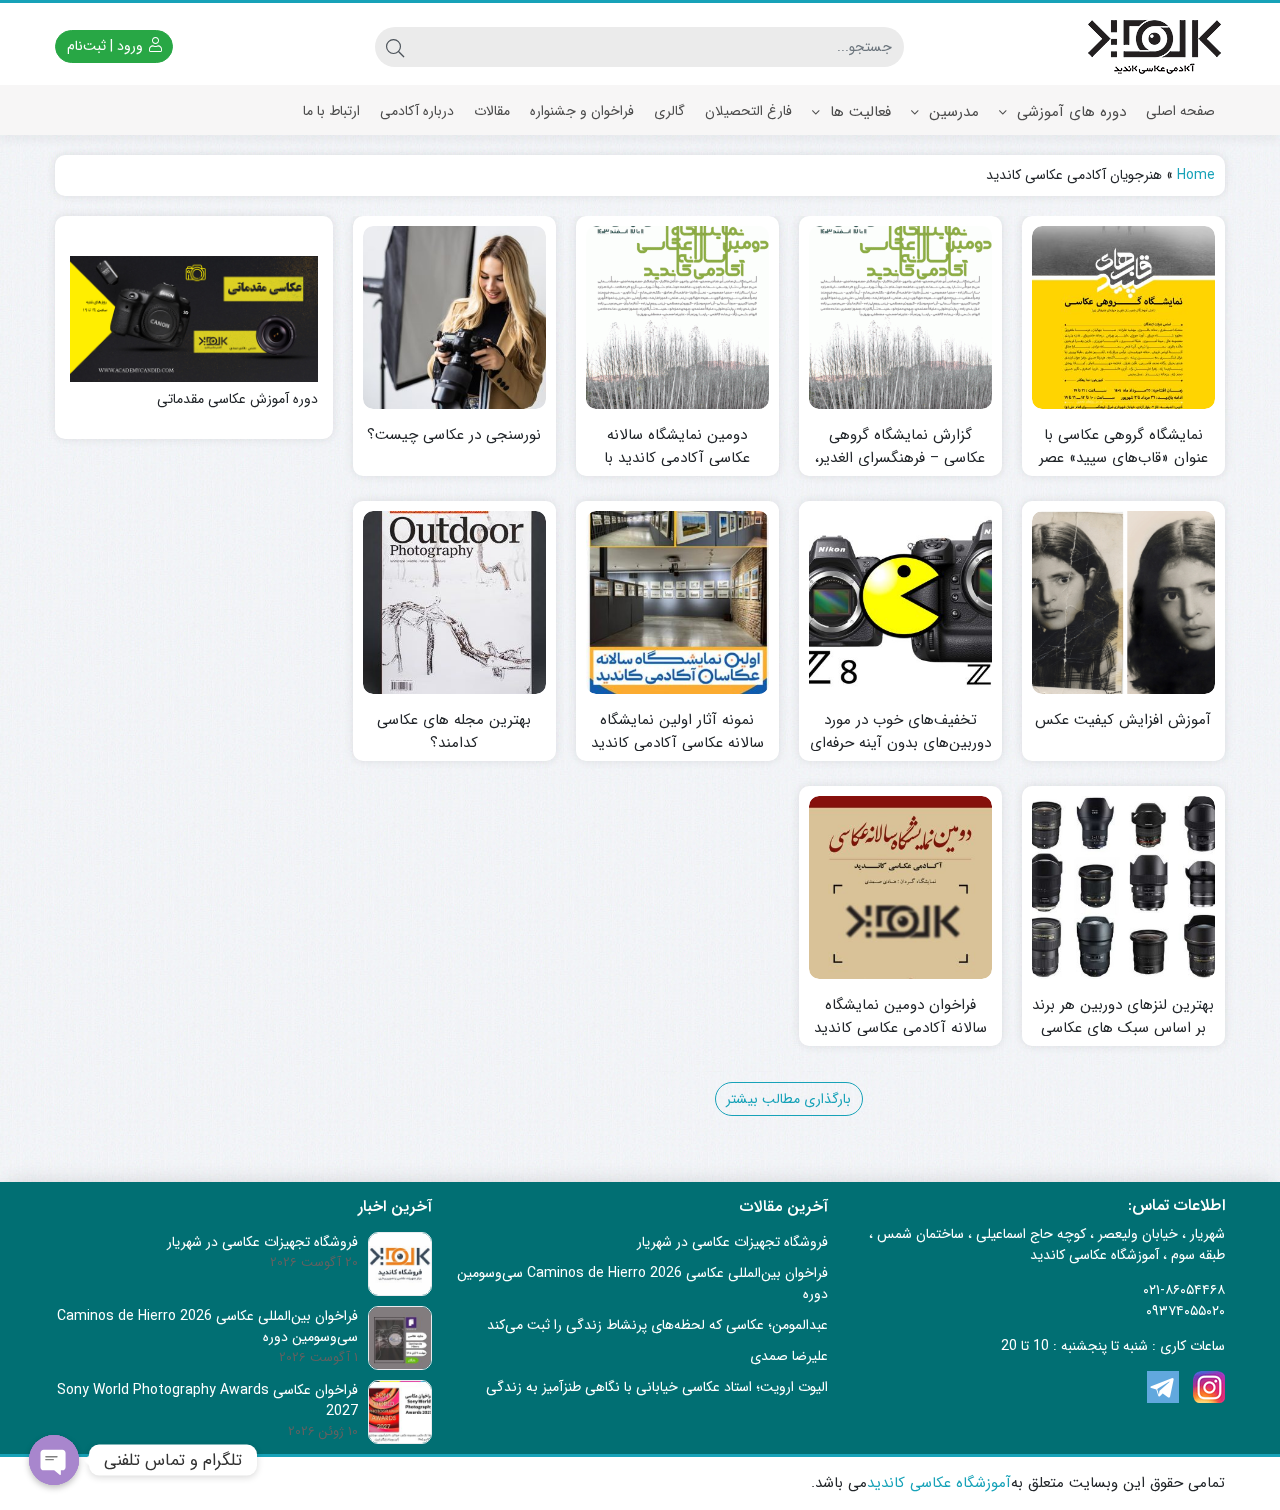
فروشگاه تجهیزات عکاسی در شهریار (732, 1242)
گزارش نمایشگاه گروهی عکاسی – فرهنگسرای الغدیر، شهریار (900, 458)
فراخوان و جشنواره (582, 111)
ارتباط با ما (331, 111)
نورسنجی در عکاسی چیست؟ (454, 435)
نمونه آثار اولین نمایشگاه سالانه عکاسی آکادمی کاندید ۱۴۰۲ (677, 743)
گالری (669, 111)
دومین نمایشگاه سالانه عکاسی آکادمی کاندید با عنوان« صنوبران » (677, 458)
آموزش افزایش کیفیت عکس (1123, 720)
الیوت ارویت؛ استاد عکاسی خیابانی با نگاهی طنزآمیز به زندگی (657, 1387)
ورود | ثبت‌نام (107, 46)
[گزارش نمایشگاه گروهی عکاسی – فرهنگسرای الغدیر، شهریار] (900, 317)
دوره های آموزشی (1069, 112)
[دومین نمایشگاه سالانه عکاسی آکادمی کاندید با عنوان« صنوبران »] (677, 317)
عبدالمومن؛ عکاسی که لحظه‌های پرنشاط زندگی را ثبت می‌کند (657, 1325)
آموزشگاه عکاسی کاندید (939, 1483)
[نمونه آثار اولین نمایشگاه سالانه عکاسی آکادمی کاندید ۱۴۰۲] (677, 602)
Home (1196, 175)
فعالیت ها (858, 112)
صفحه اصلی (1180, 111)
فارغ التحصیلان (748, 111)
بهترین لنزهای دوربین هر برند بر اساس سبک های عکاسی (1123, 1016)
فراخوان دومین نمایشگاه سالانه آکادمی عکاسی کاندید (900, 1016)
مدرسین (951, 112)
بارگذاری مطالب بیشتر (788, 1099)
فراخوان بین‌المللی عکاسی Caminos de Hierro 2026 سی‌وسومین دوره (642, 1283)
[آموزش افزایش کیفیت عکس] (1123, 602)
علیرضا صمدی (789, 1356)
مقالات (492, 111)
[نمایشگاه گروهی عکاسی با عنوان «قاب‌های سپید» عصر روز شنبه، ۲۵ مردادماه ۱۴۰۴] (1123, 317)
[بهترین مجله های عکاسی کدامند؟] (454, 602)
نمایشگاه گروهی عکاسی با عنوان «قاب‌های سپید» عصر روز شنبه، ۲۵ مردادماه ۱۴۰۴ (1123, 458)
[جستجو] (395, 47)
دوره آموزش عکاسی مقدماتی (237, 399)
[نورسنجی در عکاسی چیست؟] (454, 317)
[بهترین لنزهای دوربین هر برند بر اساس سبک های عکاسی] (1123, 887)
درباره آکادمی (417, 111)
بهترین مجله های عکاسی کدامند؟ (454, 731)
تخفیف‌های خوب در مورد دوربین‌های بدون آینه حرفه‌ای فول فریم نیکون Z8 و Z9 (900, 743)
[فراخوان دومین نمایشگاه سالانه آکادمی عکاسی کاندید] (900, 887)
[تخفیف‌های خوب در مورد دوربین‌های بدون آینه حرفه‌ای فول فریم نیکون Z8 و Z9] (900, 602)
